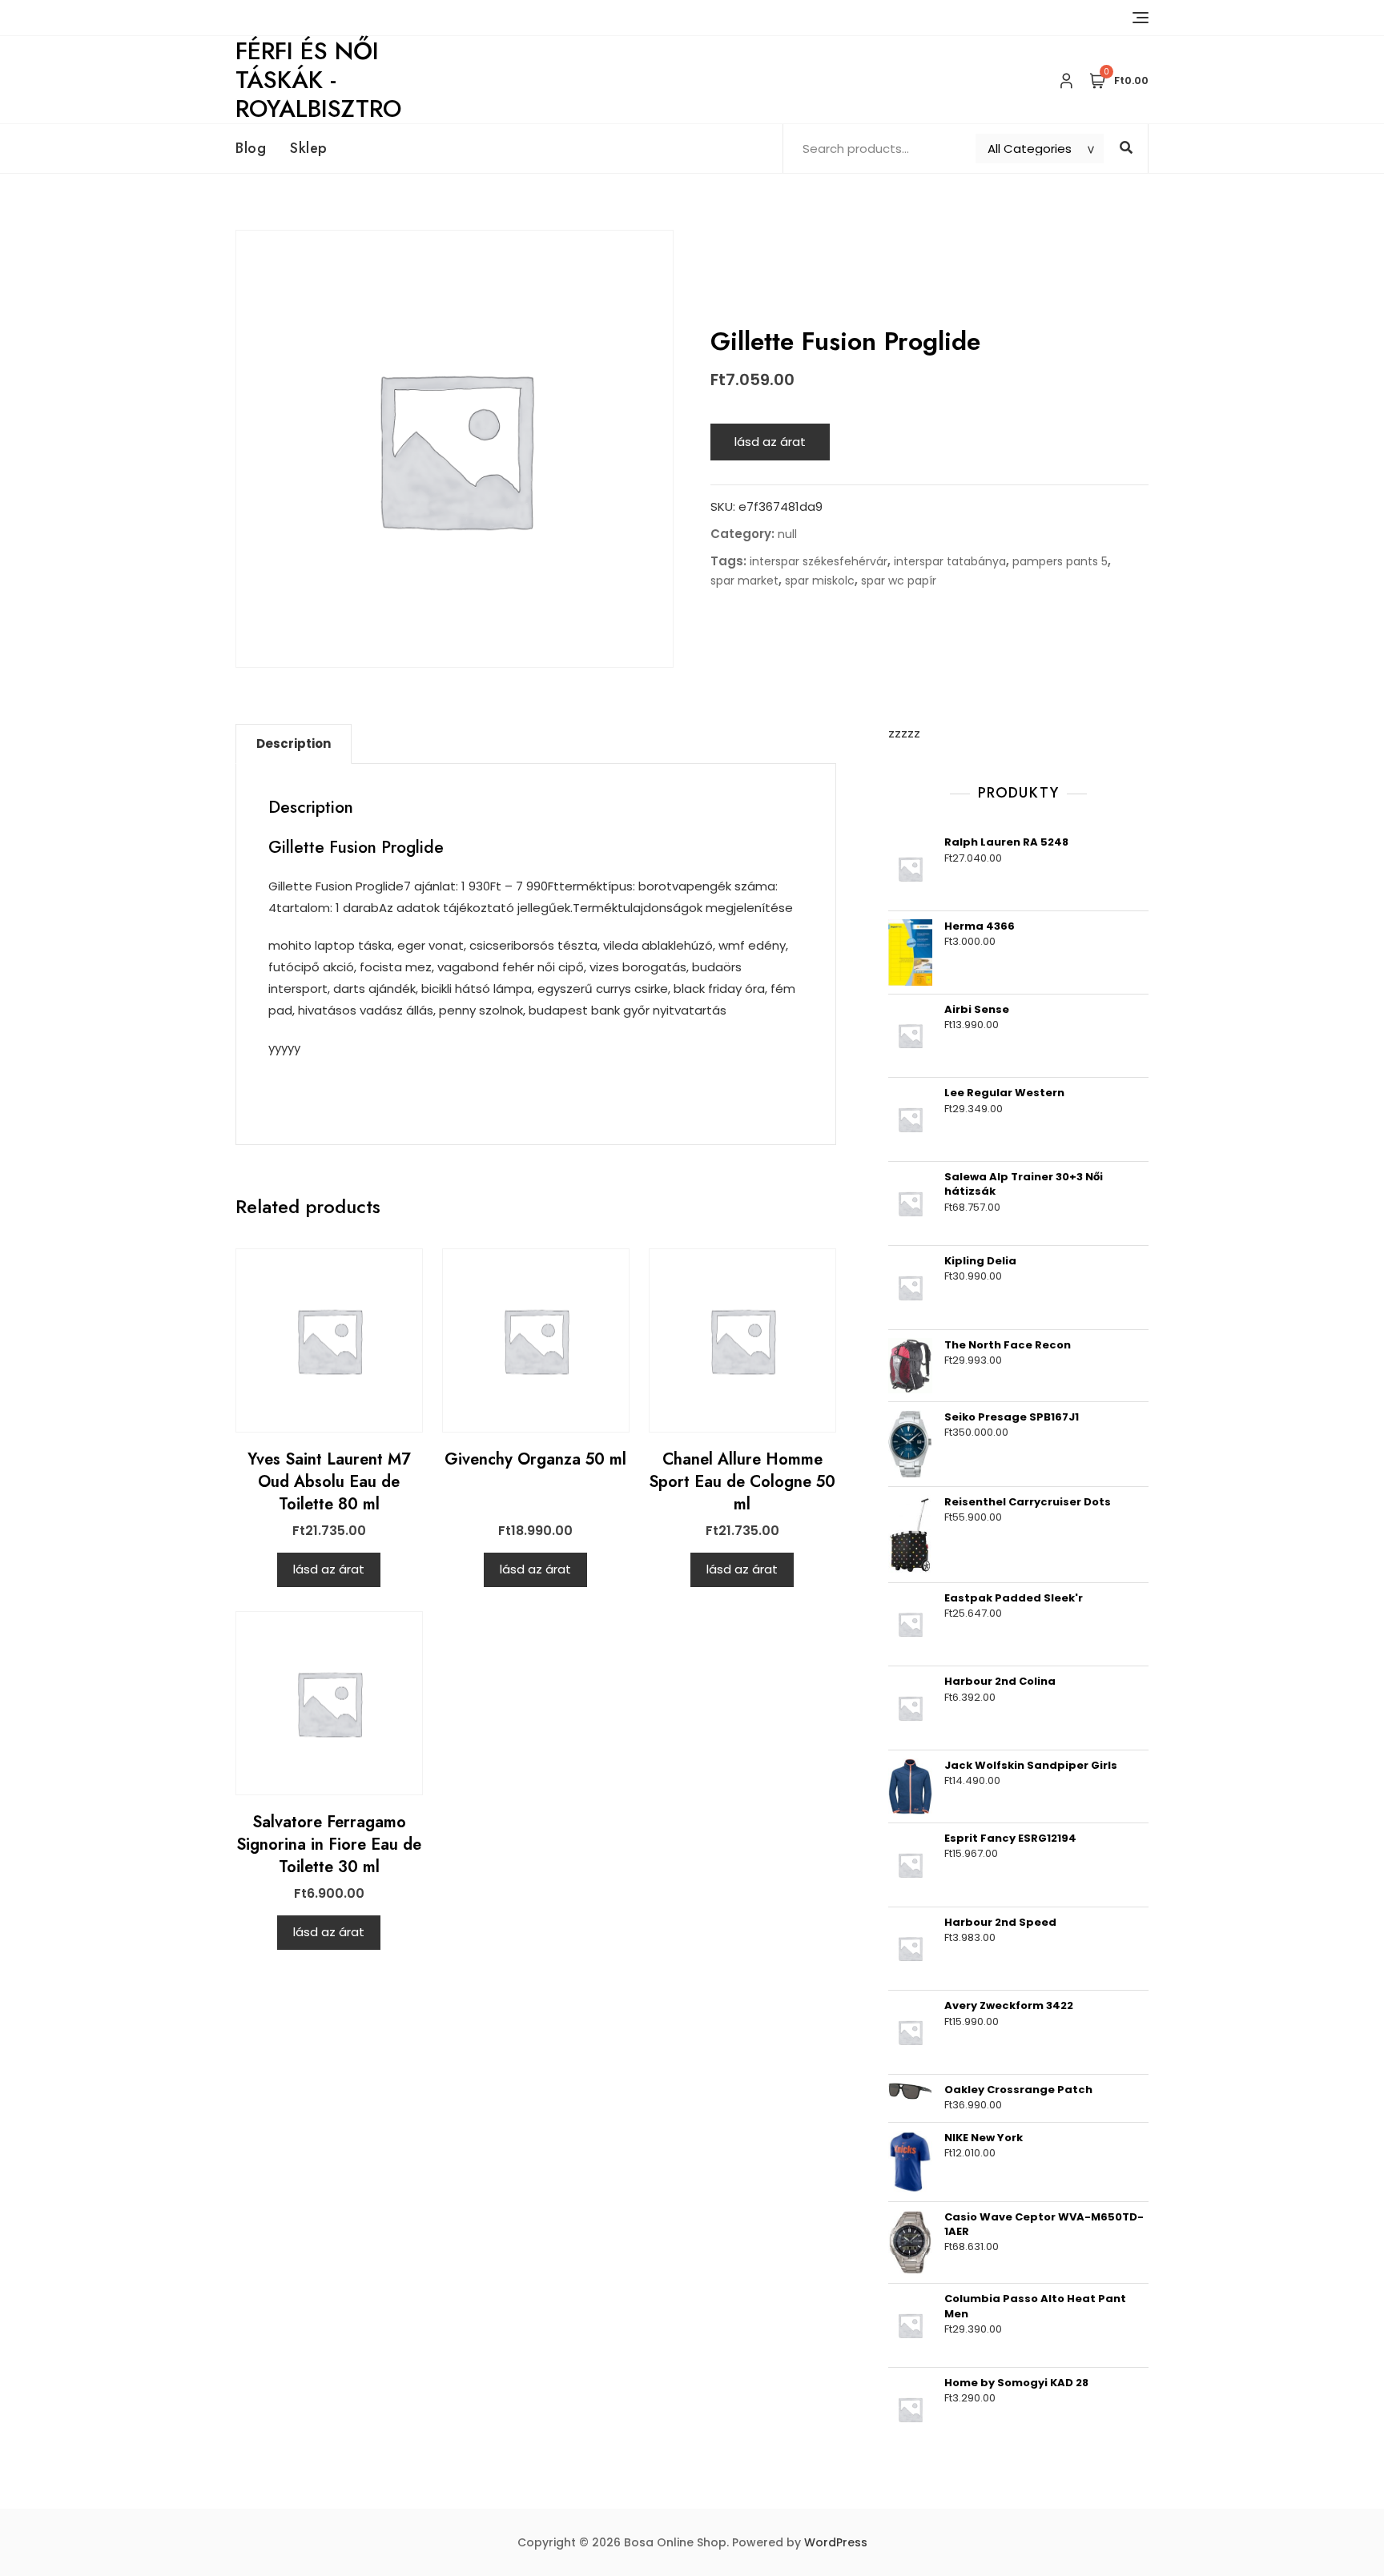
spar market (744, 581)
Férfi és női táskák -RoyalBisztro (318, 80)
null (787, 534)
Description (294, 743)
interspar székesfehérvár (819, 561)
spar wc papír (899, 581)
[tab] (294, 744)
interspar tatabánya (950, 561)
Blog (251, 148)
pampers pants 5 (1060, 561)
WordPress (836, 2542)
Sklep (309, 148)
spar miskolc (820, 581)
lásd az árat (770, 442)
